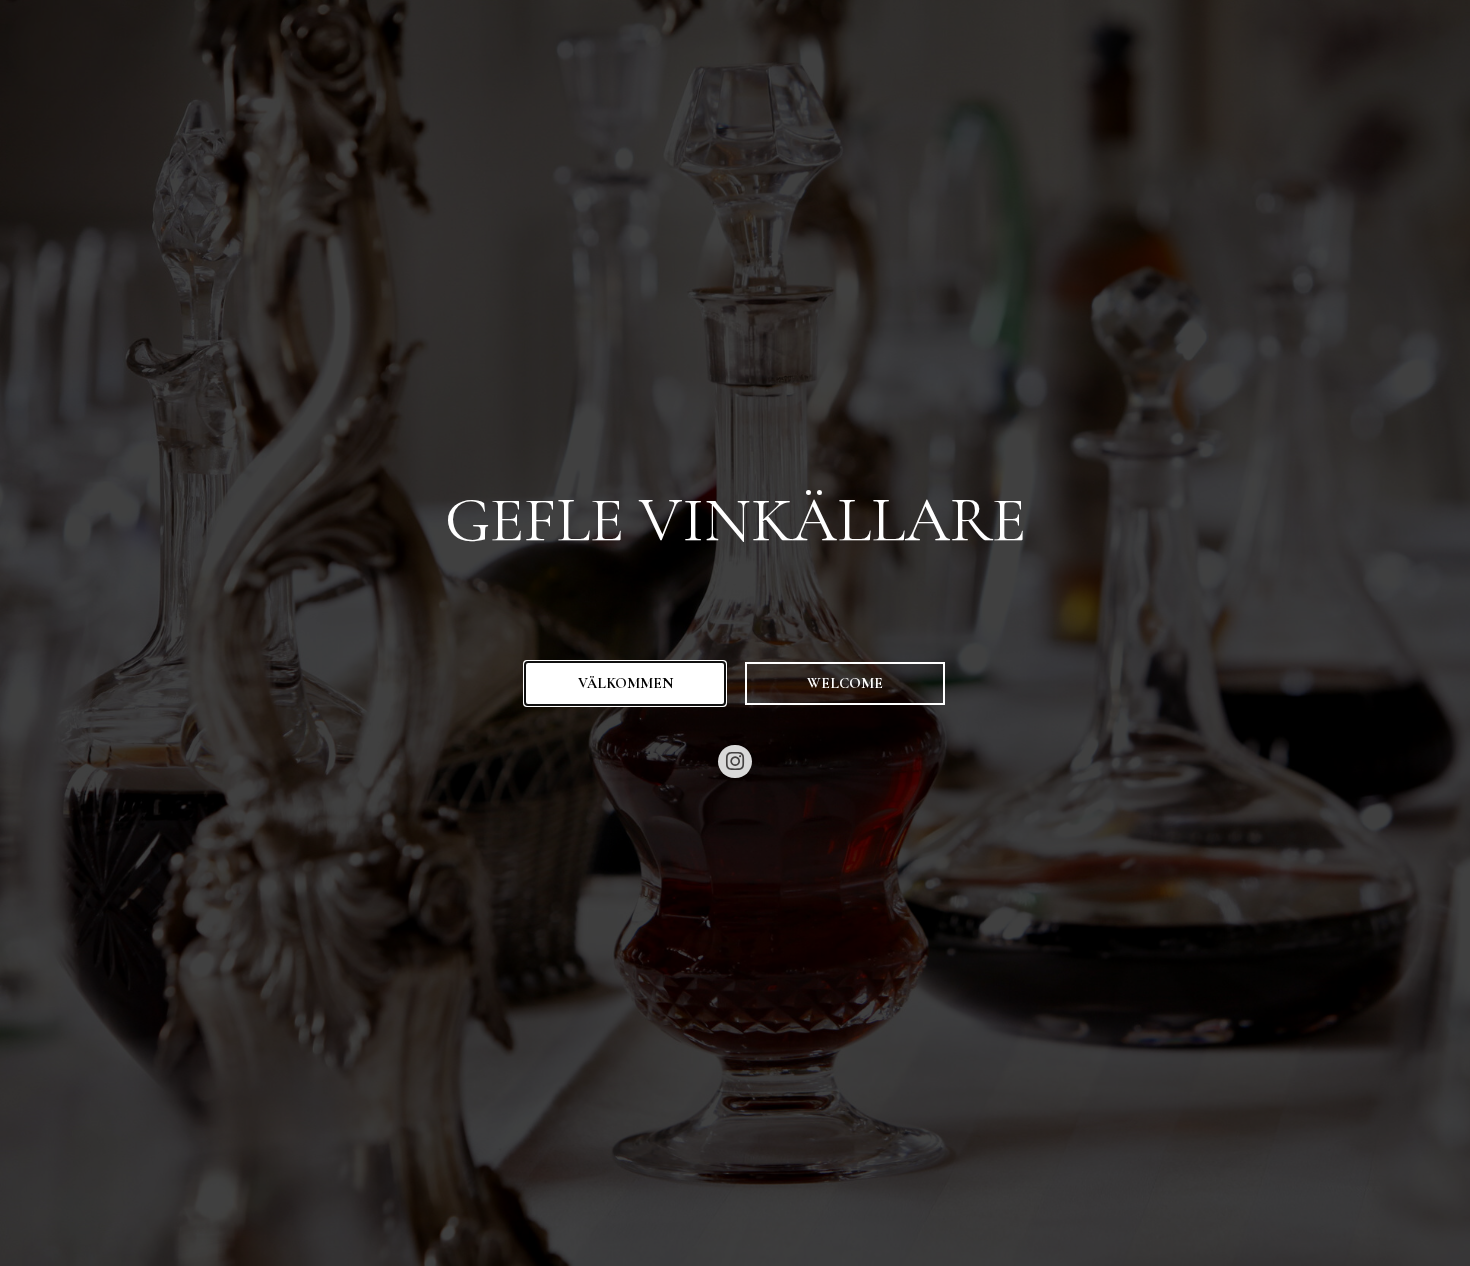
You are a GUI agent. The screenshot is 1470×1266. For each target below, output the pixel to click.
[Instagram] (735, 762)
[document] (735, 633)
